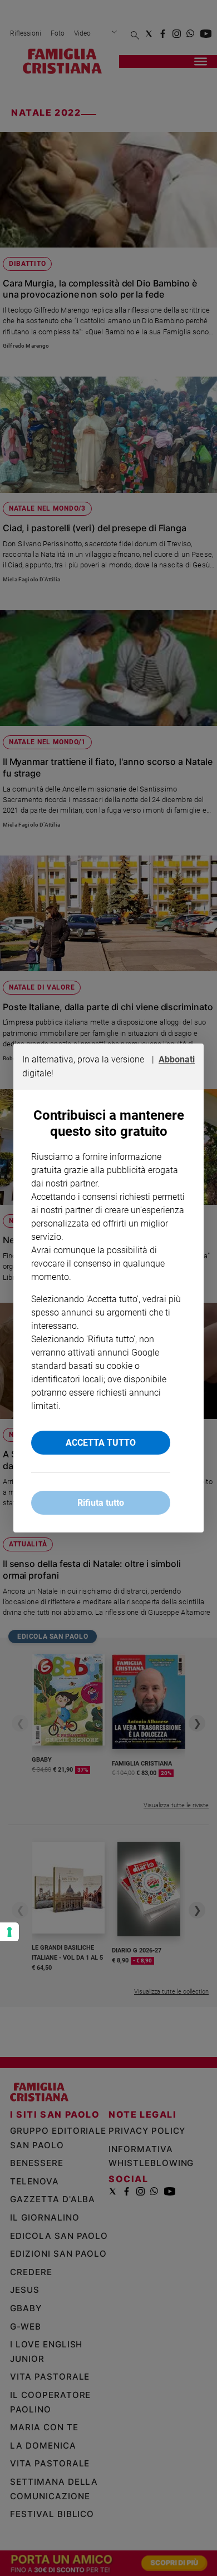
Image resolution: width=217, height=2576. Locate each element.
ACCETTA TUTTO (101, 1443)
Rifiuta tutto (101, 1503)
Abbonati (177, 1059)
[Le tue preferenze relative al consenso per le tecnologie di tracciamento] (9, 1932)
